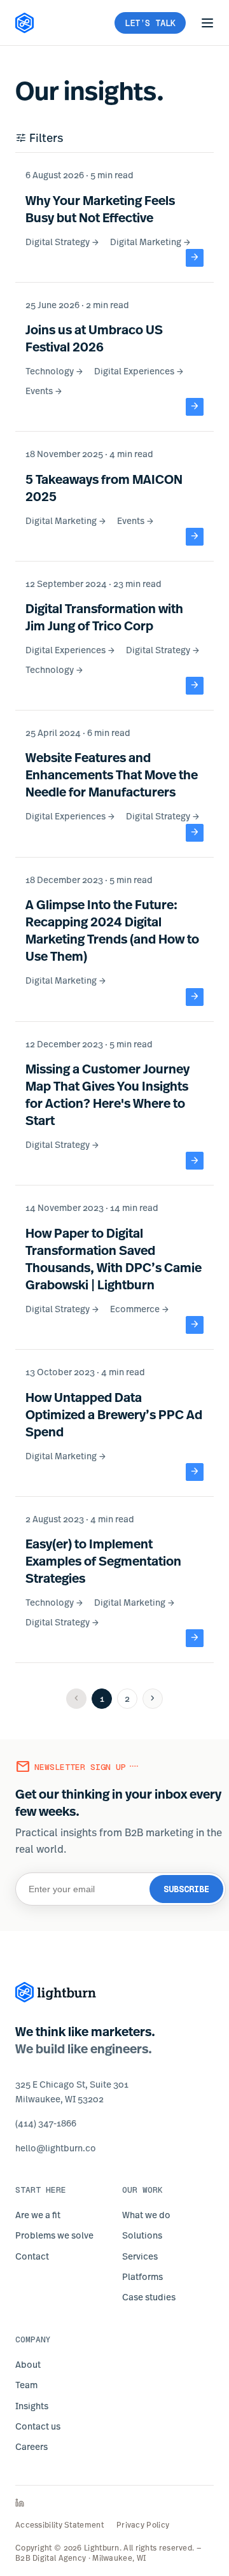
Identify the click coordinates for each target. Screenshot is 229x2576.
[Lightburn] (56, 1992)
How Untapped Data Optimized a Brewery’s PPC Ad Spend (114, 1414)
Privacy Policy (143, 2525)
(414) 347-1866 (46, 2123)
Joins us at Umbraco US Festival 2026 (94, 338)
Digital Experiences (139, 371)
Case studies (149, 2297)
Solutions (142, 2235)
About (28, 2364)
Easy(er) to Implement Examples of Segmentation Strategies (103, 1561)
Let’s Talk (150, 23)
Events (44, 391)
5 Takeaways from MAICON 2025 (104, 488)
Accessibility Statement (59, 2525)
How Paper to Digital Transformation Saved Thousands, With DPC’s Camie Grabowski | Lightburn (114, 1259)
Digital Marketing (151, 242)
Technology (55, 371)
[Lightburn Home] (25, 23)
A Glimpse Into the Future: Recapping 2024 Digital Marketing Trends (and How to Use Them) (112, 930)
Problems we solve (54, 2235)
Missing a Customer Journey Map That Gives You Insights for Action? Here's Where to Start (108, 1094)
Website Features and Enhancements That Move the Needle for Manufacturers (112, 775)
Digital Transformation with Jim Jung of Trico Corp (104, 617)
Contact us (38, 2426)
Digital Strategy (63, 242)
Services (140, 2256)
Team (26, 2385)
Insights (32, 2406)
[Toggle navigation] (207, 23)
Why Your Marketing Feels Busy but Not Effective (100, 209)
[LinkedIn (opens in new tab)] (114, 2503)
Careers (31, 2446)
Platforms (142, 2276)
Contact (32, 2256)
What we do (146, 2215)
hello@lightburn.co (56, 2148)
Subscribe (186, 1889)
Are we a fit (38, 2215)
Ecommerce (140, 1309)
